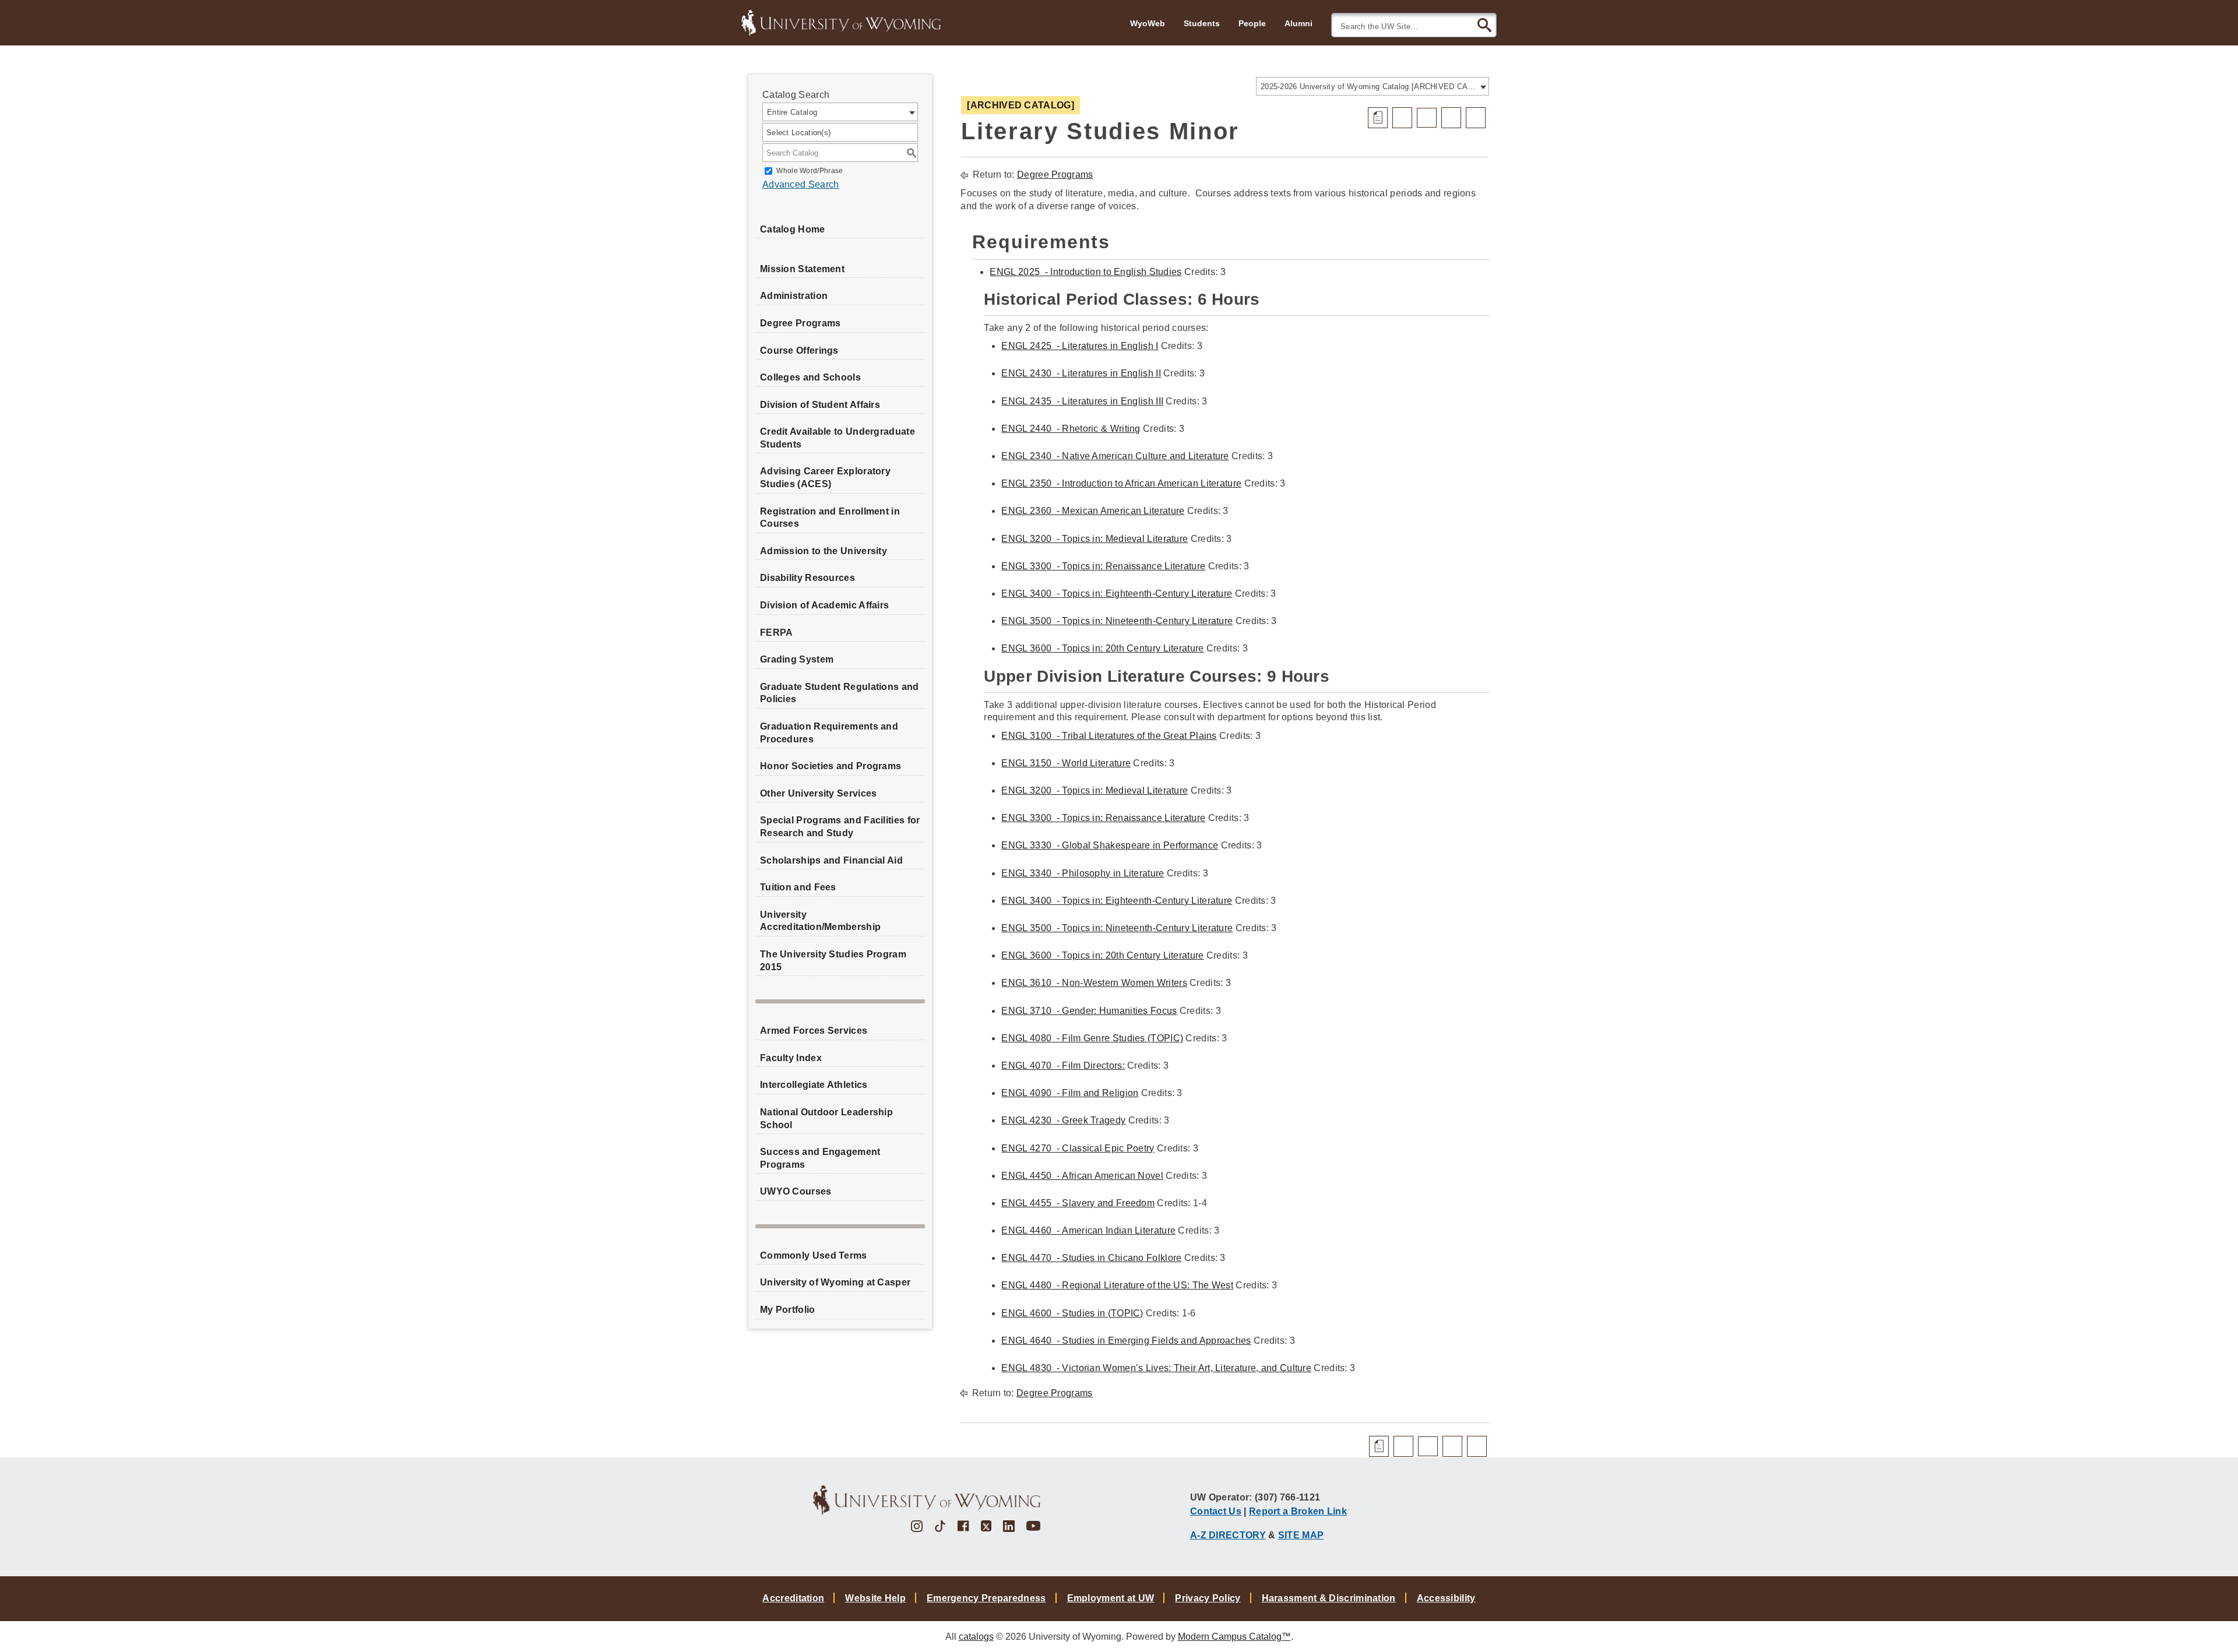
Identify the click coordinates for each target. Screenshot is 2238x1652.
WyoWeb (1148, 23)
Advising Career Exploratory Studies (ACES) (825, 478)
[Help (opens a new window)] (1476, 118)
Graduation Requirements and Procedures (829, 733)
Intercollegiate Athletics (814, 1085)
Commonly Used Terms (814, 1255)
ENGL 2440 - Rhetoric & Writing (1071, 429)
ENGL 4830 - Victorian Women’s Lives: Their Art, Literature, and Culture (1156, 1368)
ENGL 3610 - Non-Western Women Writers (1094, 983)
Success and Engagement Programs (820, 1158)
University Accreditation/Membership (820, 921)
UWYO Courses (796, 1191)
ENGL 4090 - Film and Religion (1070, 1093)
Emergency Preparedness (986, 1598)
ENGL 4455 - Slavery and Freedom (1078, 1203)
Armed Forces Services (814, 1031)
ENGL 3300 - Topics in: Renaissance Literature (1103, 566)
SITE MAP (1301, 1535)
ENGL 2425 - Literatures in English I (1080, 346)
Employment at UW (1111, 1598)
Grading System (797, 659)
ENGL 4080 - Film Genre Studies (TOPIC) (1092, 1038)
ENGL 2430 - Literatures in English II (1081, 373)
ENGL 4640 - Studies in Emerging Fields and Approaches (1126, 1341)
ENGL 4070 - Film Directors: (1063, 1065)
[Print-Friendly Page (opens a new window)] (1451, 118)
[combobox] (1373, 86)
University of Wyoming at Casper (835, 1282)
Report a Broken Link (1298, 1511)
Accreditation (793, 1598)
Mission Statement (802, 269)
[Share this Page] (1427, 118)
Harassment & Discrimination (1329, 1598)
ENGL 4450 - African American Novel (1082, 1176)
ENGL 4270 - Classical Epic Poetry (1078, 1148)
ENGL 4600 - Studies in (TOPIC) (1072, 1313)
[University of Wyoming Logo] (841, 22)
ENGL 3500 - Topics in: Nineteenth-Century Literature (1117, 621)
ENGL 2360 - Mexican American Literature (1093, 511)
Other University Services (819, 793)
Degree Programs (800, 323)
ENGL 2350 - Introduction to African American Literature (1121, 483)
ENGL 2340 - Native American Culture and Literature (1115, 456)
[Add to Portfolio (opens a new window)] (1402, 118)
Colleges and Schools (810, 377)
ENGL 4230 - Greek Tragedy (1063, 1120)
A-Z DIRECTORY (1228, 1535)
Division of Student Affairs (820, 405)
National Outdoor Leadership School (826, 1119)
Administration (794, 296)
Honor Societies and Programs (831, 766)
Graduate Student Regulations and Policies (840, 693)
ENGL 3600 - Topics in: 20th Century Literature (1102, 648)
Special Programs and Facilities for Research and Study (840, 827)
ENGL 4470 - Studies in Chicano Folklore (1091, 1258)
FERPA (777, 633)
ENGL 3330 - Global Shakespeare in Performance (1110, 845)
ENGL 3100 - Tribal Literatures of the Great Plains (1109, 736)
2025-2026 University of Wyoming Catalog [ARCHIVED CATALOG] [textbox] (1369, 87)
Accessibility (1446, 1598)
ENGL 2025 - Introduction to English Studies (1085, 272)
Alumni (1299, 23)
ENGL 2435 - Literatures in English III (1082, 401)
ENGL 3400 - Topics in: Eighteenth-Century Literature (1117, 593)
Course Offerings (799, 351)
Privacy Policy (1208, 1598)
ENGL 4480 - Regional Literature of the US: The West (1117, 1285)
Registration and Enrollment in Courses (830, 518)
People (1252, 23)
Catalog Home (793, 229)
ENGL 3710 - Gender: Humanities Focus (1089, 1011)
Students (1202, 23)
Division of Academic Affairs (824, 605)
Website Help (875, 1598)
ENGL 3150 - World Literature (1066, 763)
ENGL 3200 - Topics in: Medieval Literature (1095, 539)
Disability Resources (807, 578)
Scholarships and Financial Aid (831, 860)
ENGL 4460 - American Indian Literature (1088, 1230)
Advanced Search (801, 184)
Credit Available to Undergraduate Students (838, 438)
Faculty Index (791, 1058)
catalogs (976, 1637)
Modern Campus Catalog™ (1234, 1637)
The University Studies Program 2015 (833, 961)
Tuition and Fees (798, 887)
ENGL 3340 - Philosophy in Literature (1083, 873)
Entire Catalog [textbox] (792, 112)
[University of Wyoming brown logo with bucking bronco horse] (927, 1500)
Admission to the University (824, 551)
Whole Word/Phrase (810, 171)
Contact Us (1216, 1511)
